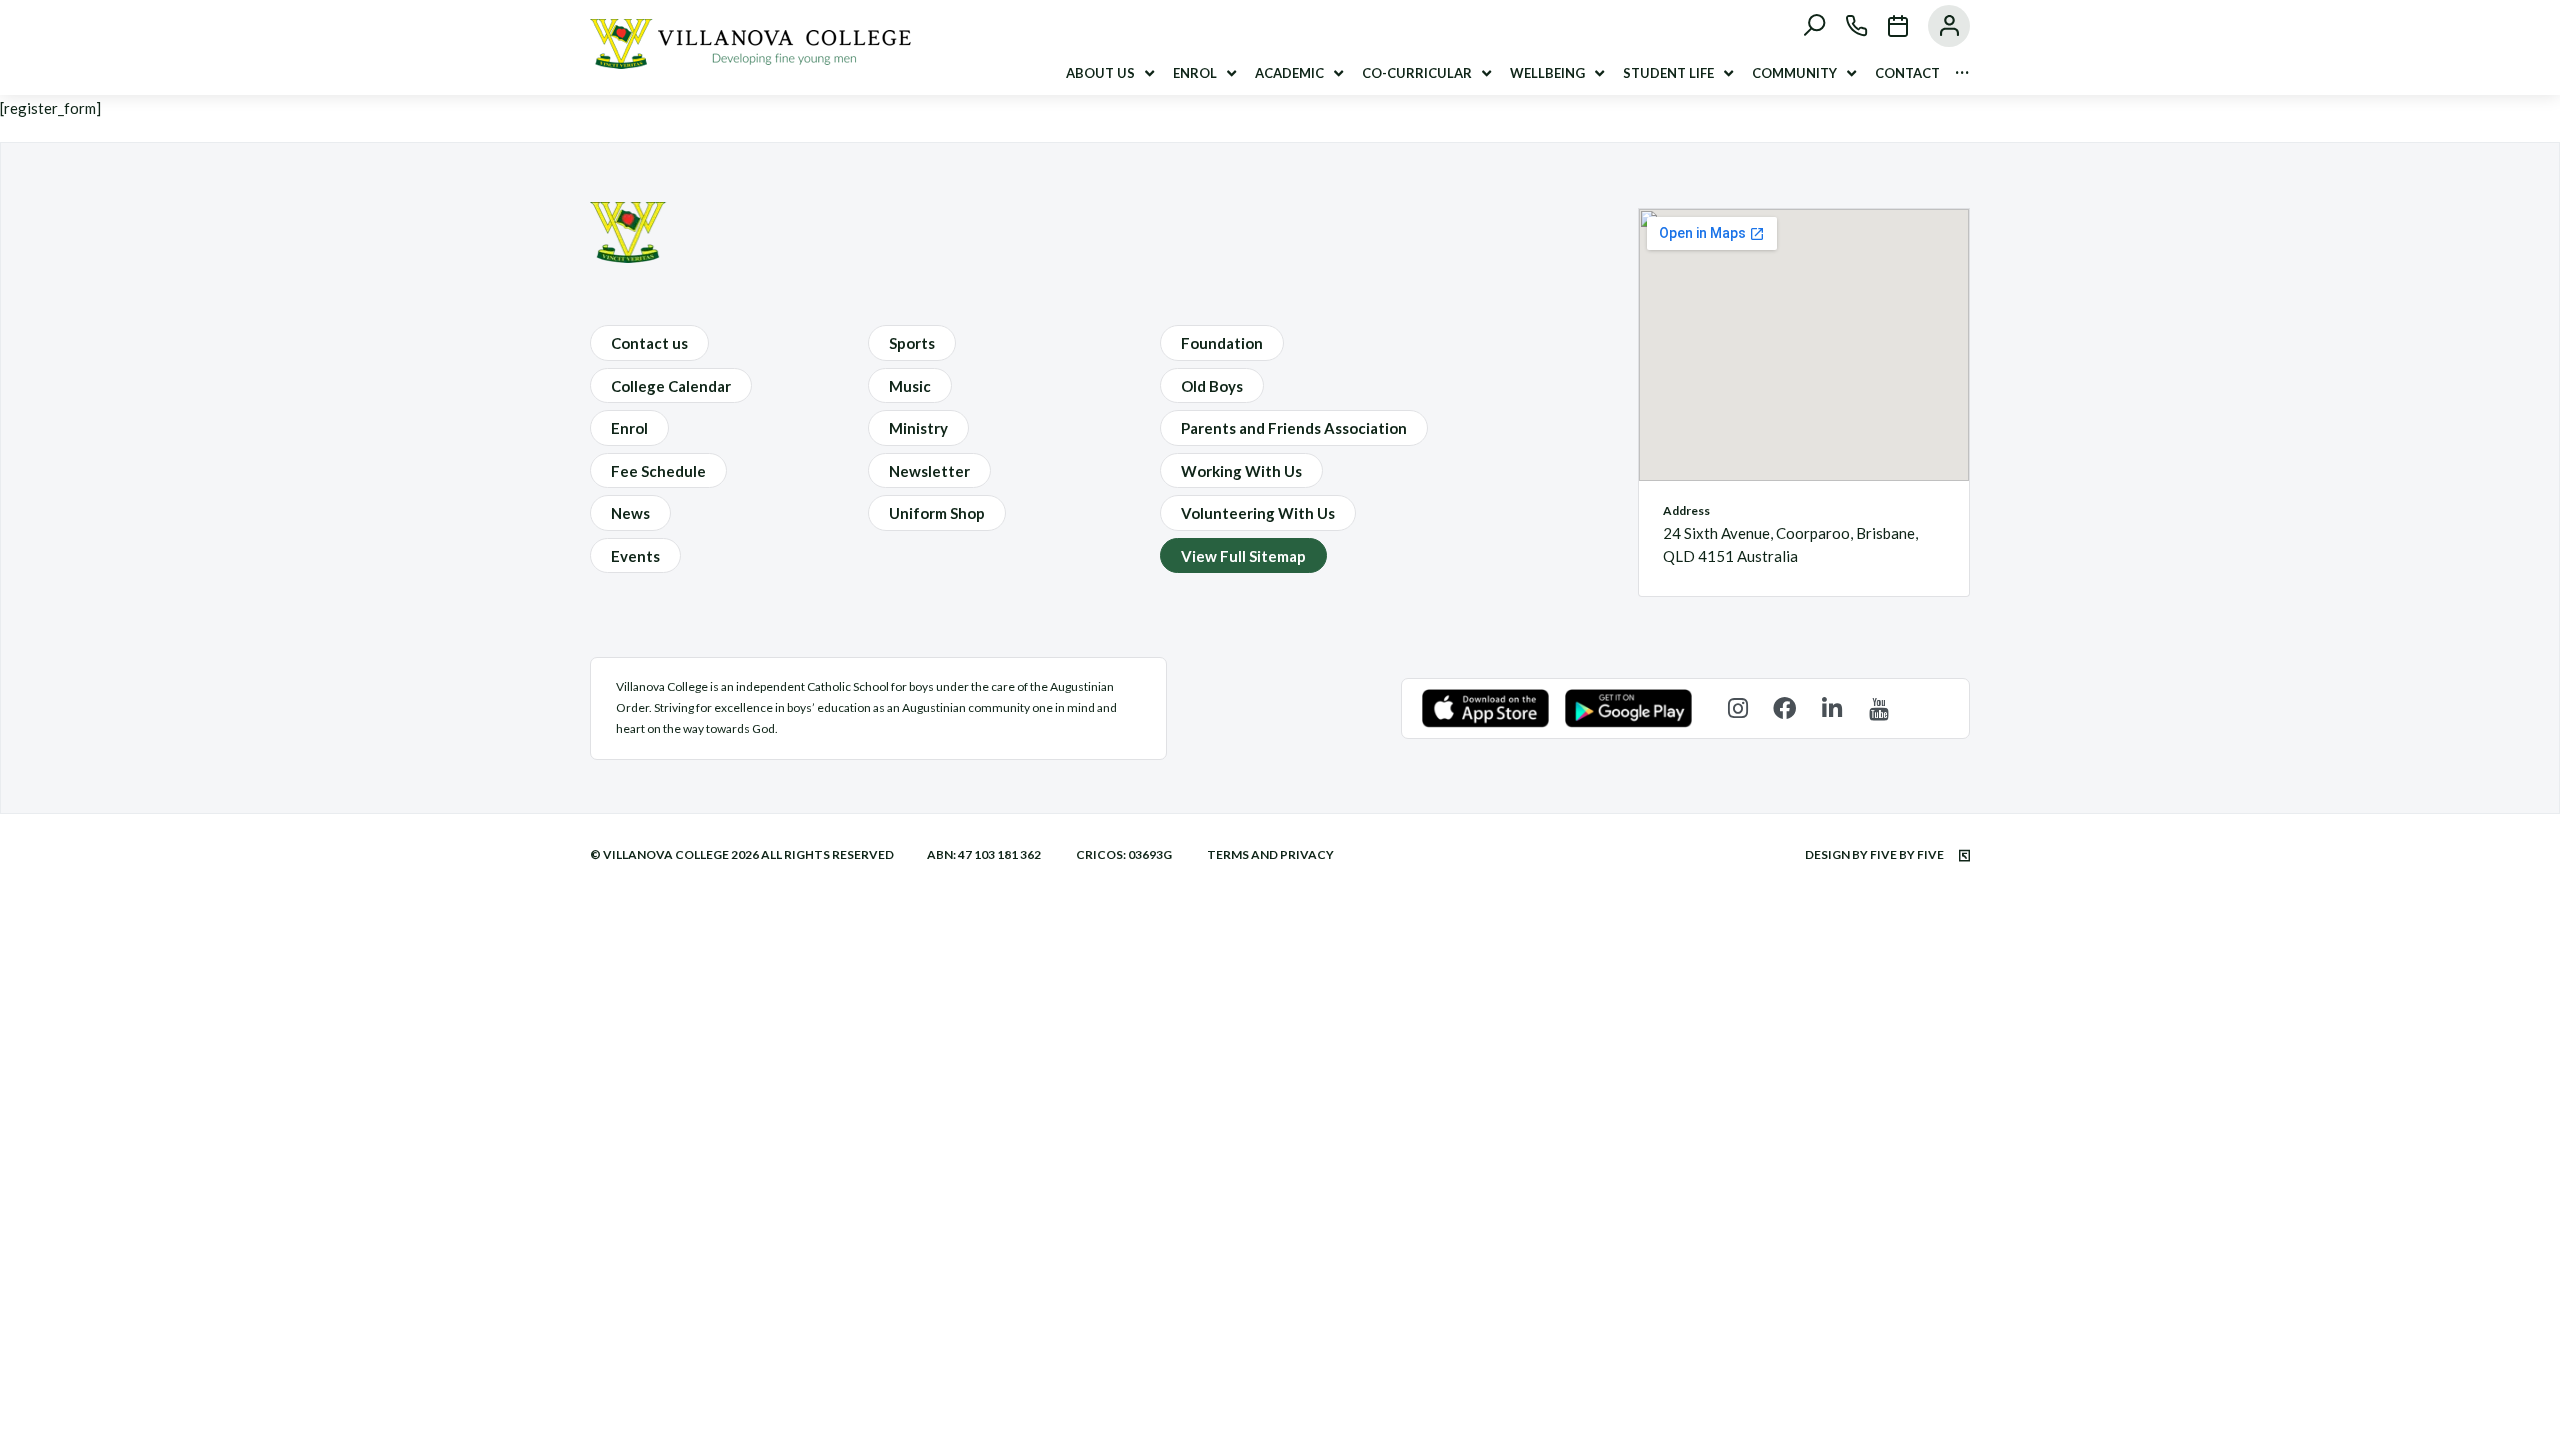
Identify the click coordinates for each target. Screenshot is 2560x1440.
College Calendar (671, 386)
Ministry (918, 428)
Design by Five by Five (1875, 854)
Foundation (1222, 343)
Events (635, 556)
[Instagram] (1737, 708)
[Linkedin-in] (1831, 708)
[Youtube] (1878, 708)
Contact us (649, 343)
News (630, 513)
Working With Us (1241, 471)
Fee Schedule (658, 471)
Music (910, 386)
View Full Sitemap (1243, 556)
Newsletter (929, 471)
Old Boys (1212, 386)
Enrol (629, 428)
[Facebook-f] (1784, 708)
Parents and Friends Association (1294, 428)
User (1939, 26)
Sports (912, 343)
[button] (1112, 73)
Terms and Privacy (1270, 854)
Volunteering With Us (1258, 513)
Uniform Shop (937, 513)
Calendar (1888, 26)
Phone (1847, 26)
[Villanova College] (750, 63)
